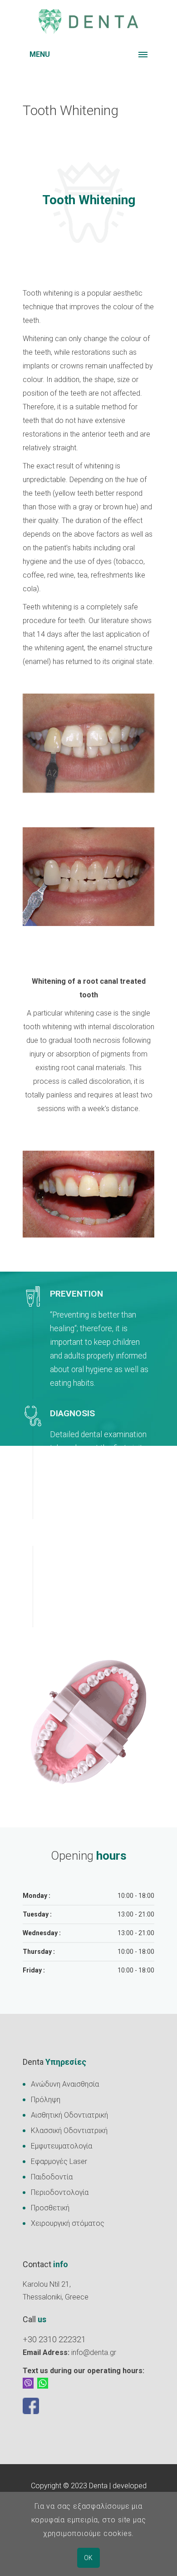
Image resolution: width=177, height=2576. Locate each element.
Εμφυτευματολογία (61, 2146)
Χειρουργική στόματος (68, 2223)
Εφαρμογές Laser (59, 2161)
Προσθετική (50, 2208)
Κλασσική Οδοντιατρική (69, 2131)
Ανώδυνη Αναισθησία (65, 2084)
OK (88, 2558)
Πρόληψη (46, 2100)
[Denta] (88, 22)
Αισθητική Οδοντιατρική (69, 2115)
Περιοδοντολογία (60, 2192)
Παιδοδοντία (52, 2177)
